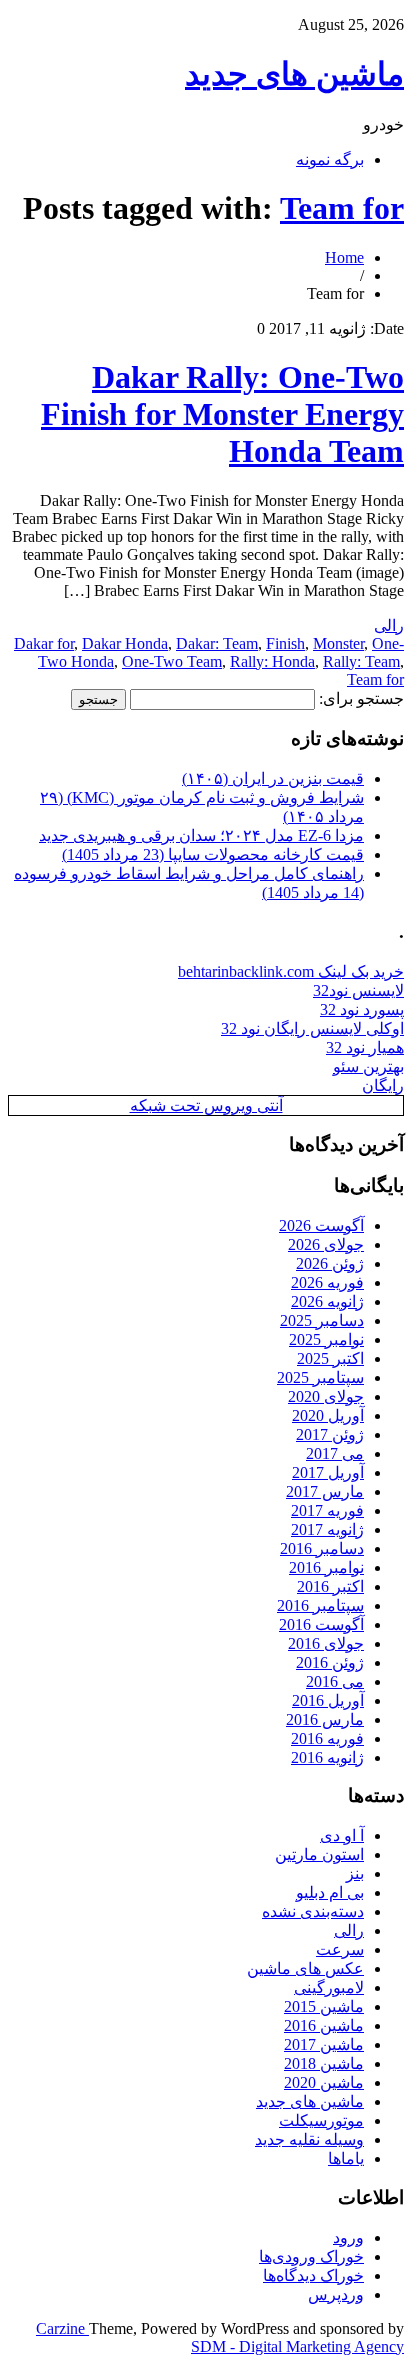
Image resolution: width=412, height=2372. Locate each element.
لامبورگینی (329, 1987)
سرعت (340, 1949)
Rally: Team (361, 661)
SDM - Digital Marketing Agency (297, 2346)
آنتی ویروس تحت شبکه (206, 1105)
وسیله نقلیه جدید (309, 2139)
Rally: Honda (272, 661)
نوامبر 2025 (326, 1339)
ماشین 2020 (324, 2082)
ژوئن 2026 (330, 1263)
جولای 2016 (326, 1643)
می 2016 (335, 1681)
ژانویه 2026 (327, 1301)
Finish (285, 643)
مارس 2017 (325, 1491)
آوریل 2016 (328, 1700)
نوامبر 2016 (326, 1567)
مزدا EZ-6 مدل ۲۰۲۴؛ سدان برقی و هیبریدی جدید (201, 835)
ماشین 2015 (324, 2006)
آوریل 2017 (328, 1472)
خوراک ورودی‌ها (311, 2256)
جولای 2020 (326, 1396)
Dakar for (44, 643)
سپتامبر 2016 (320, 1605)
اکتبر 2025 (330, 1358)
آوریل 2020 (328, 1415)
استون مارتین (319, 1854)
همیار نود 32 (365, 1047)
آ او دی (342, 1835)
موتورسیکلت (321, 2120)
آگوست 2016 (321, 1624)
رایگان (383, 1085)
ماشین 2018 (324, 2063)
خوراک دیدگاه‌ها (313, 2275)
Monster (338, 643)
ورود (348, 2237)
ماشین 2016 (324, 2025)
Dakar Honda (125, 643)
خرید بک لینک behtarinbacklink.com (291, 971)
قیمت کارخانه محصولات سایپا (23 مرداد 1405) (213, 854)
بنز (355, 1873)
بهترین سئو (368, 1066)
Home (344, 257)
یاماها (346, 2158)
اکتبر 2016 (330, 1586)
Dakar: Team (217, 643)
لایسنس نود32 (358, 990)
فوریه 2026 (327, 1282)
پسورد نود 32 (362, 1009)
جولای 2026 (326, 1244)
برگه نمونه (330, 159)
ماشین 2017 (324, 2044)
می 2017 (335, 1453)
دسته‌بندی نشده (313, 1911)
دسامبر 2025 (322, 1320)
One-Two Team (172, 661)
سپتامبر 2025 (320, 1377)
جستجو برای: (361, 698)
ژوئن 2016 (330, 1662)
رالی (389, 625)
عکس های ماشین (305, 1968)
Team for (342, 208)
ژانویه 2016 (327, 1757)
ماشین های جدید (294, 74)
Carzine (62, 2328)
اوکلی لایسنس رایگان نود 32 (312, 1028)
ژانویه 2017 (327, 1529)
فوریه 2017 (327, 1510)
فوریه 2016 (327, 1738)
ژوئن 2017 (330, 1434)
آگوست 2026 (321, 1225)
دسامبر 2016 (322, 1548)
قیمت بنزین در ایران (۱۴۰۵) (273, 778)
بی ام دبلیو (330, 1892)
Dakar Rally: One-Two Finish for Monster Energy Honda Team (222, 414)
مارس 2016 (325, 1719)
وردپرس (336, 2294)
